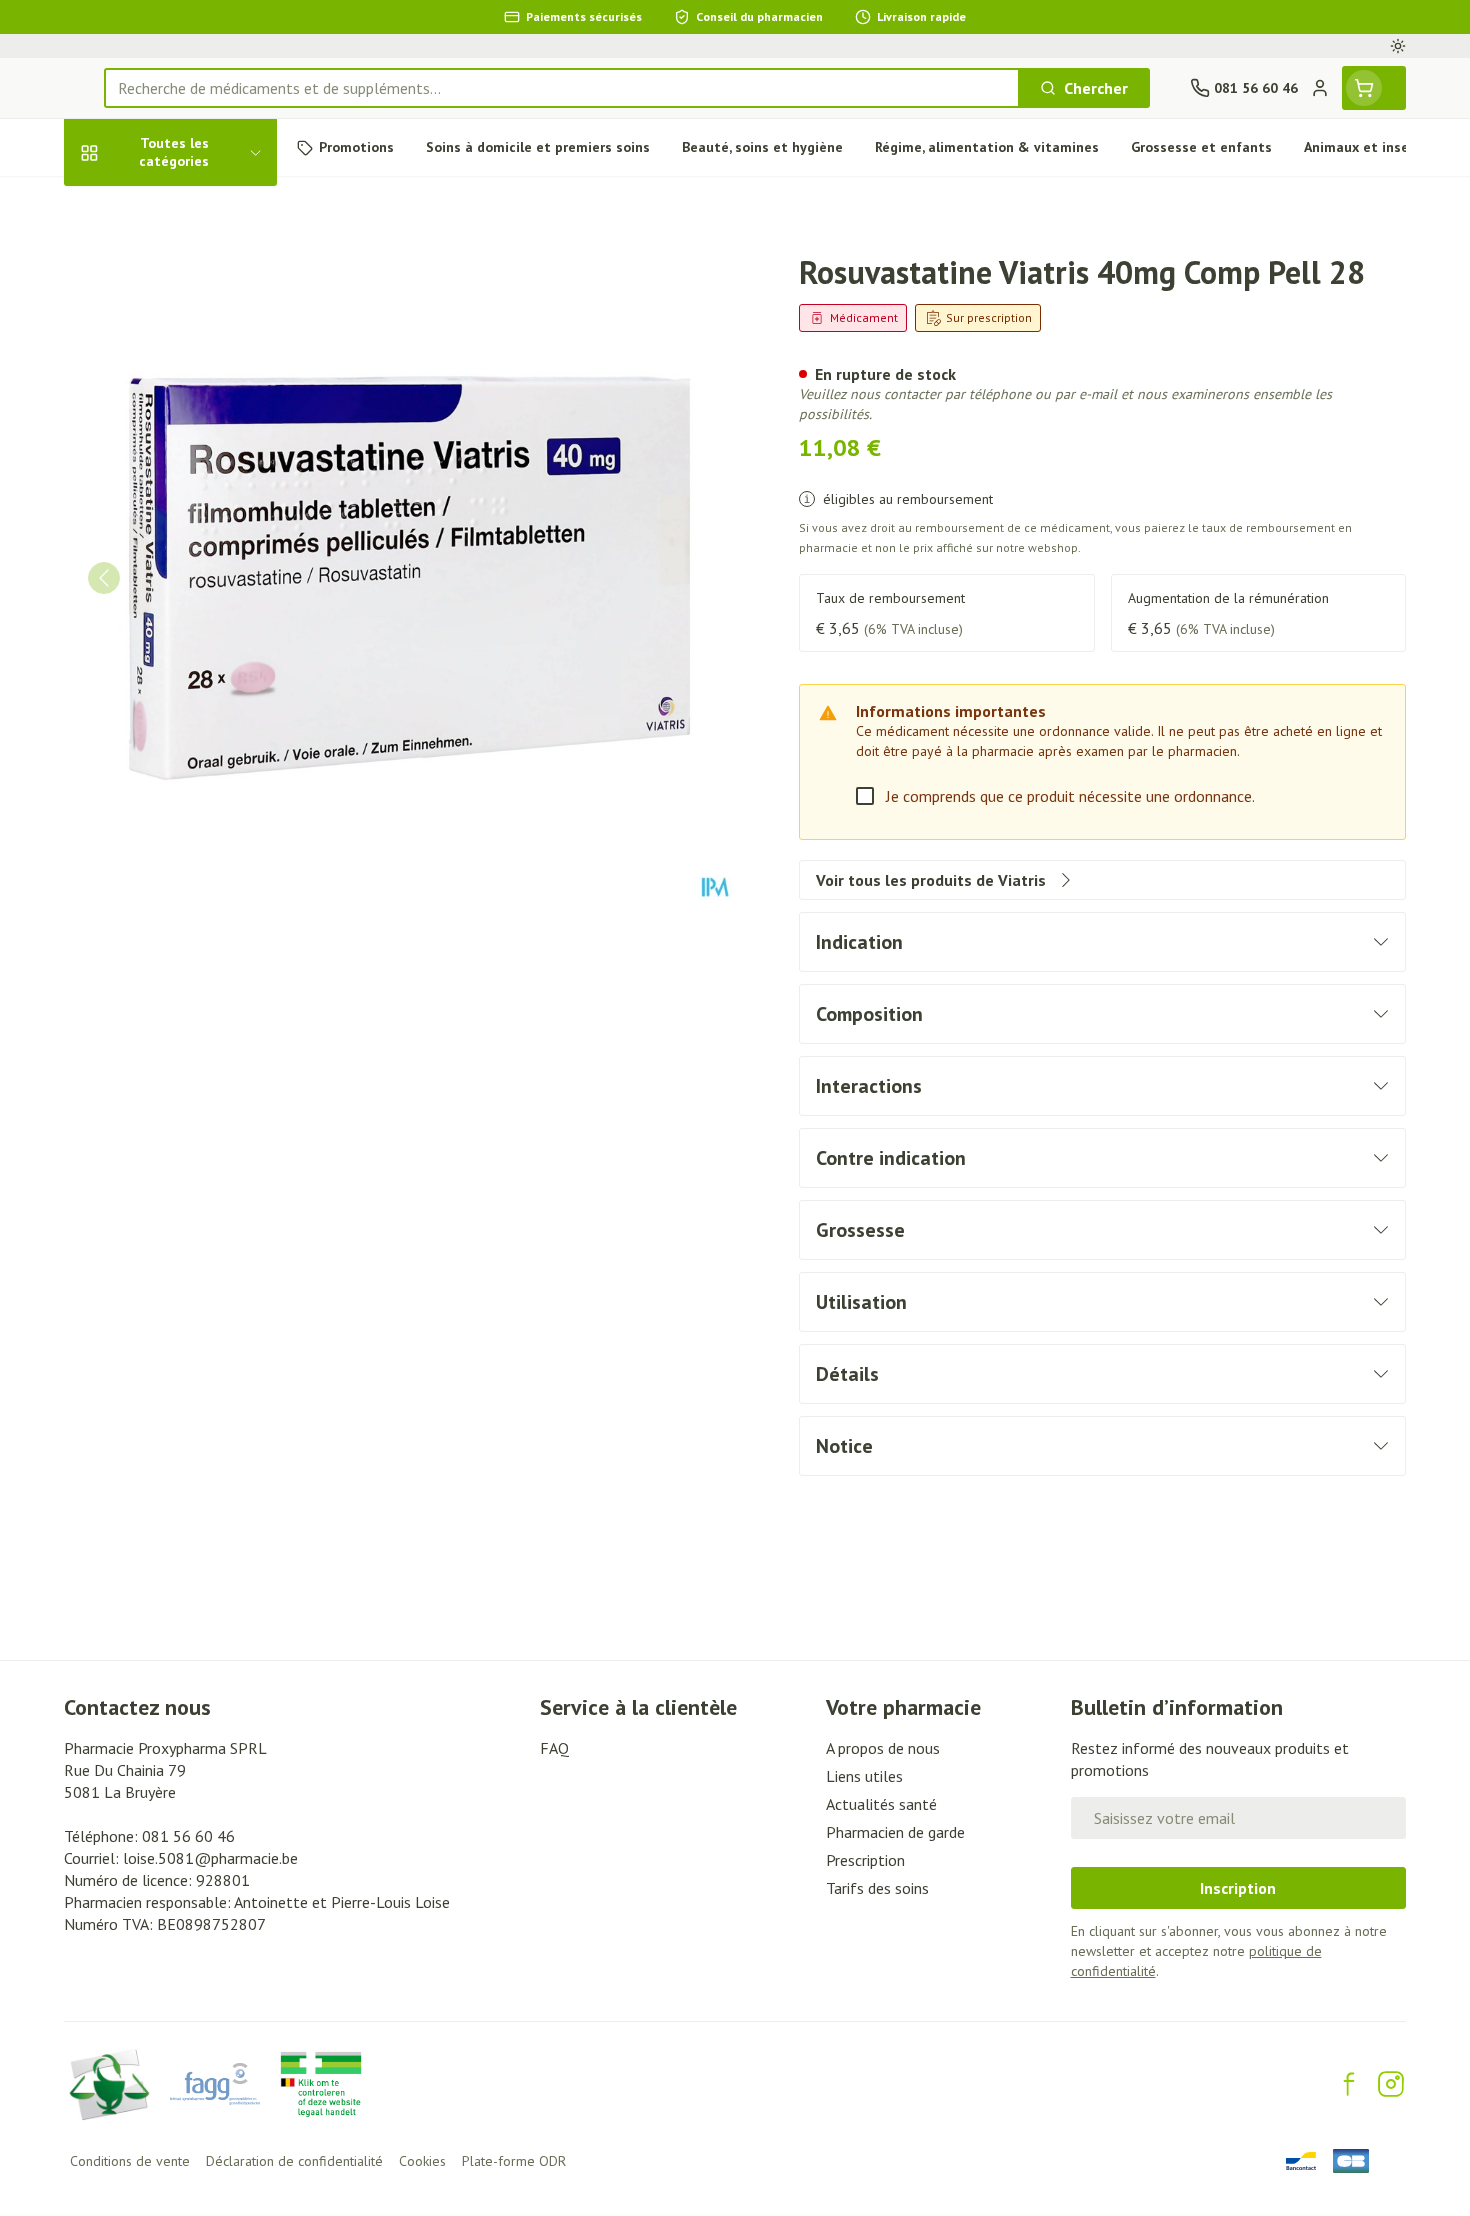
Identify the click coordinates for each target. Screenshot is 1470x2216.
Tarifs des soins (877, 1888)
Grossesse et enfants (192, 403)
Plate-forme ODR (514, 2161)
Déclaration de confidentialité (294, 2161)
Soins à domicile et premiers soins (192, 577)
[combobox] (562, 88)
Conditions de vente (130, 2161)
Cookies (422, 2161)
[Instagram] (1391, 2084)
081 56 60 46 (188, 1836)
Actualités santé (881, 1804)
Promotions (122, 206)
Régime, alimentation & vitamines (192, 340)
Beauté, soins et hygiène (192, 268)
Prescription (865, 1860)
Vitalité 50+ (192, 458)
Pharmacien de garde (895, 1832)
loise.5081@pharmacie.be (210, 1858)
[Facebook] (1349, 2084)
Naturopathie (192, 513)
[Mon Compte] (1320, 88)
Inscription (1238, 1888)
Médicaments (192, 695)
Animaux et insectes (192, 640)
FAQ (554, 1748)
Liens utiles (864, 1776)
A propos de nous (883, 1748)
